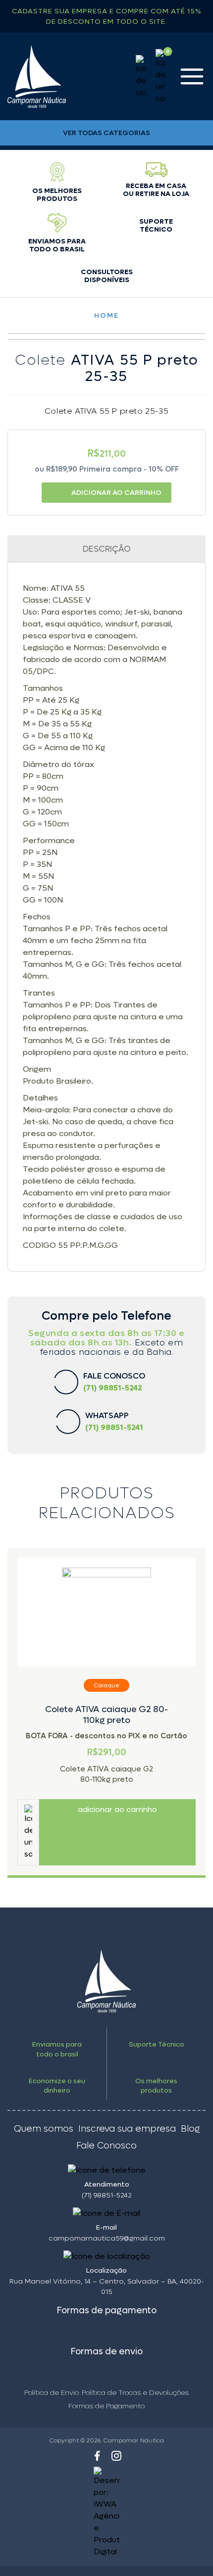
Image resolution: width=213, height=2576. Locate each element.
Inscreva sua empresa (127, 2129)
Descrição (107, 549)
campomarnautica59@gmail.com (107, 2238)
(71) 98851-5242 (107, 2195)
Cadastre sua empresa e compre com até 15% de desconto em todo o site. (107, 16)
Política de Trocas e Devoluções (135, 2393)
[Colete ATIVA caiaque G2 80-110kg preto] (106, 1612)
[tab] (106, 549)
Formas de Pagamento (106, 2406)
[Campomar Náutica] (37, 76)
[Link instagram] (116, 2456)
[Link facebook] (97, 2456)
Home (106, 315)
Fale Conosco (106, 2146)
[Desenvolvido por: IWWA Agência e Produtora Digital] (106, 2512)
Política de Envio (52, 2393)
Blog (190, 2129)
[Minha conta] (141, 77)
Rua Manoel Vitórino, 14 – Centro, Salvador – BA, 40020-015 (107, 2287)
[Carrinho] (161, 77)
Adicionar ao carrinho (116, 493)
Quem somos (44, 2129)
